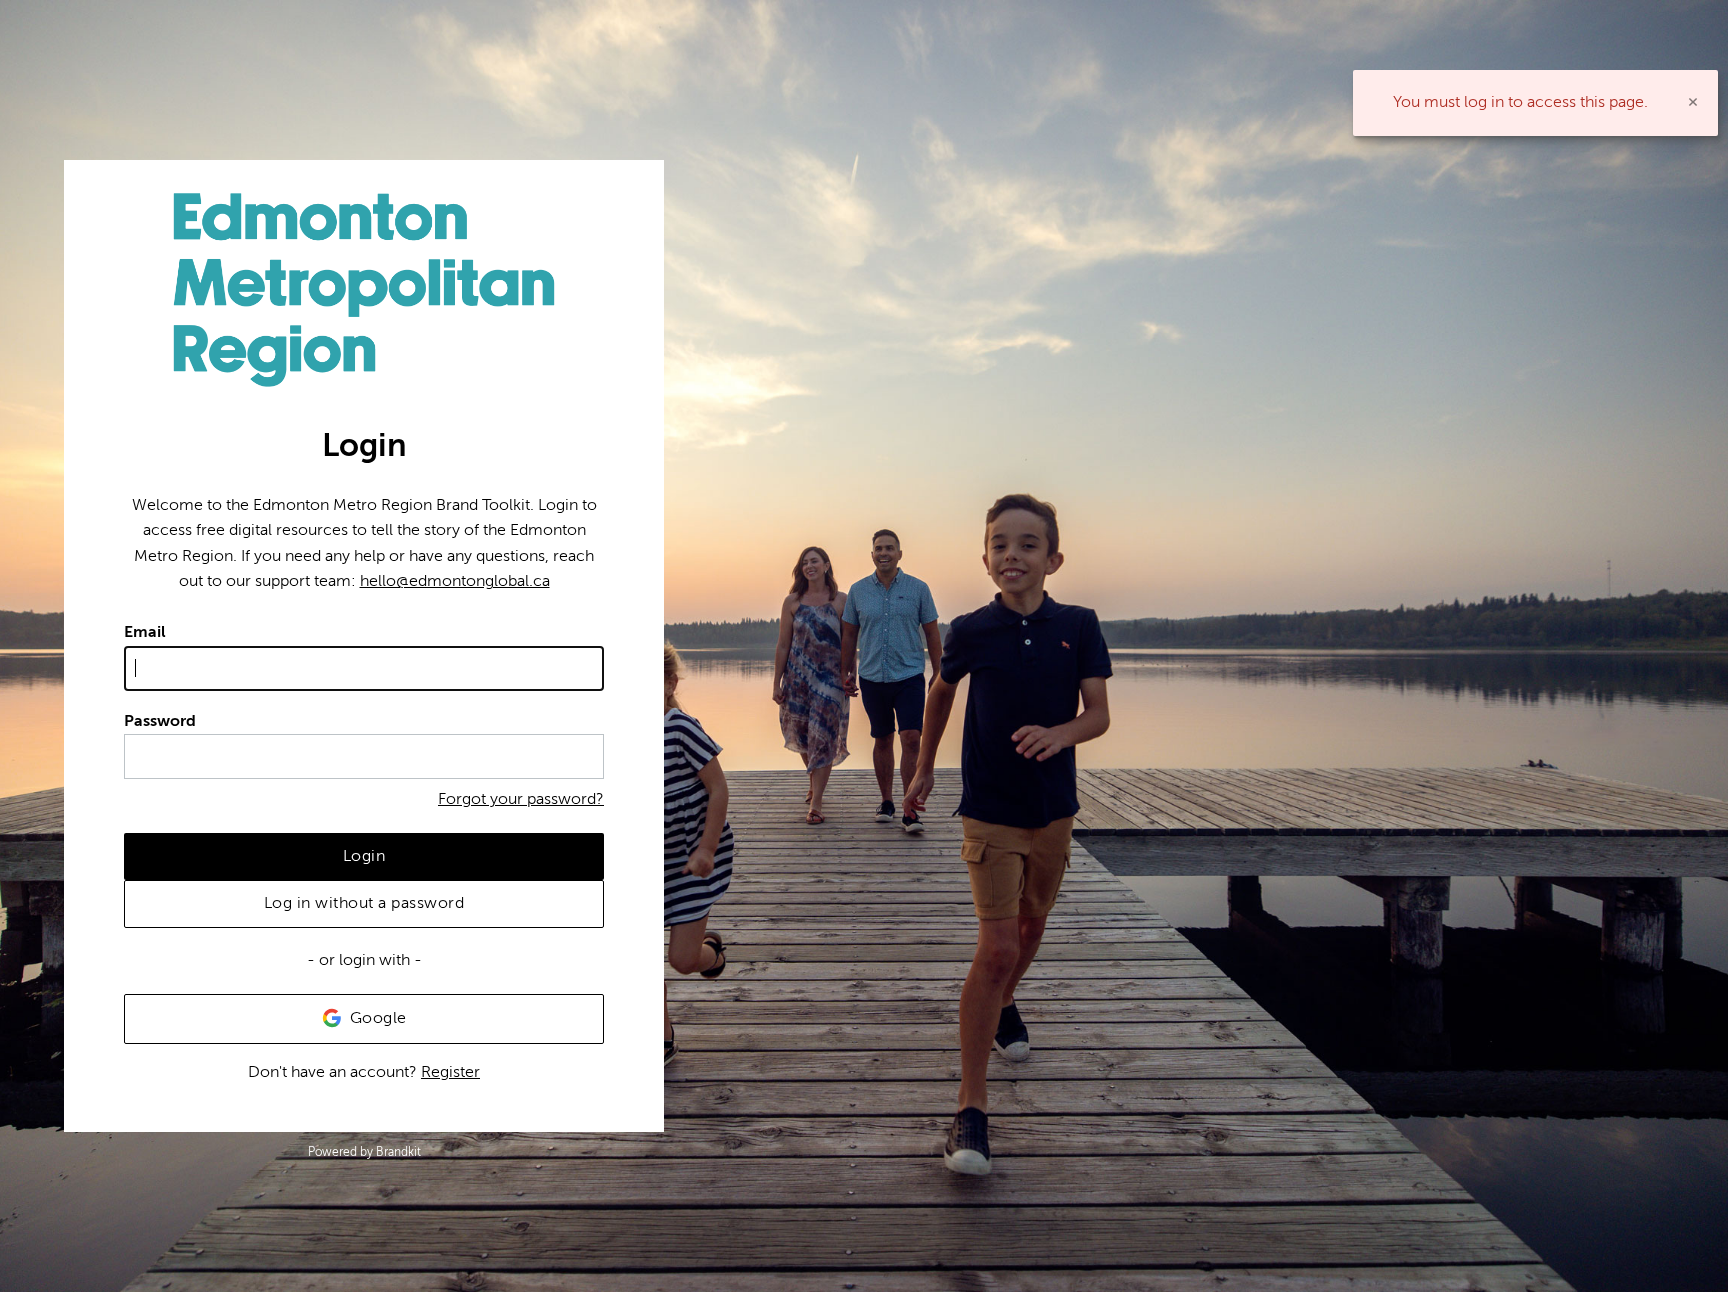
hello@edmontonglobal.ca (455, 581)
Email (145, 632)
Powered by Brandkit (364, 1152)
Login (364, 856)
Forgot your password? (521, 799)
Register (450, 1072)
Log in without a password (364, 903)
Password (160, 721)
